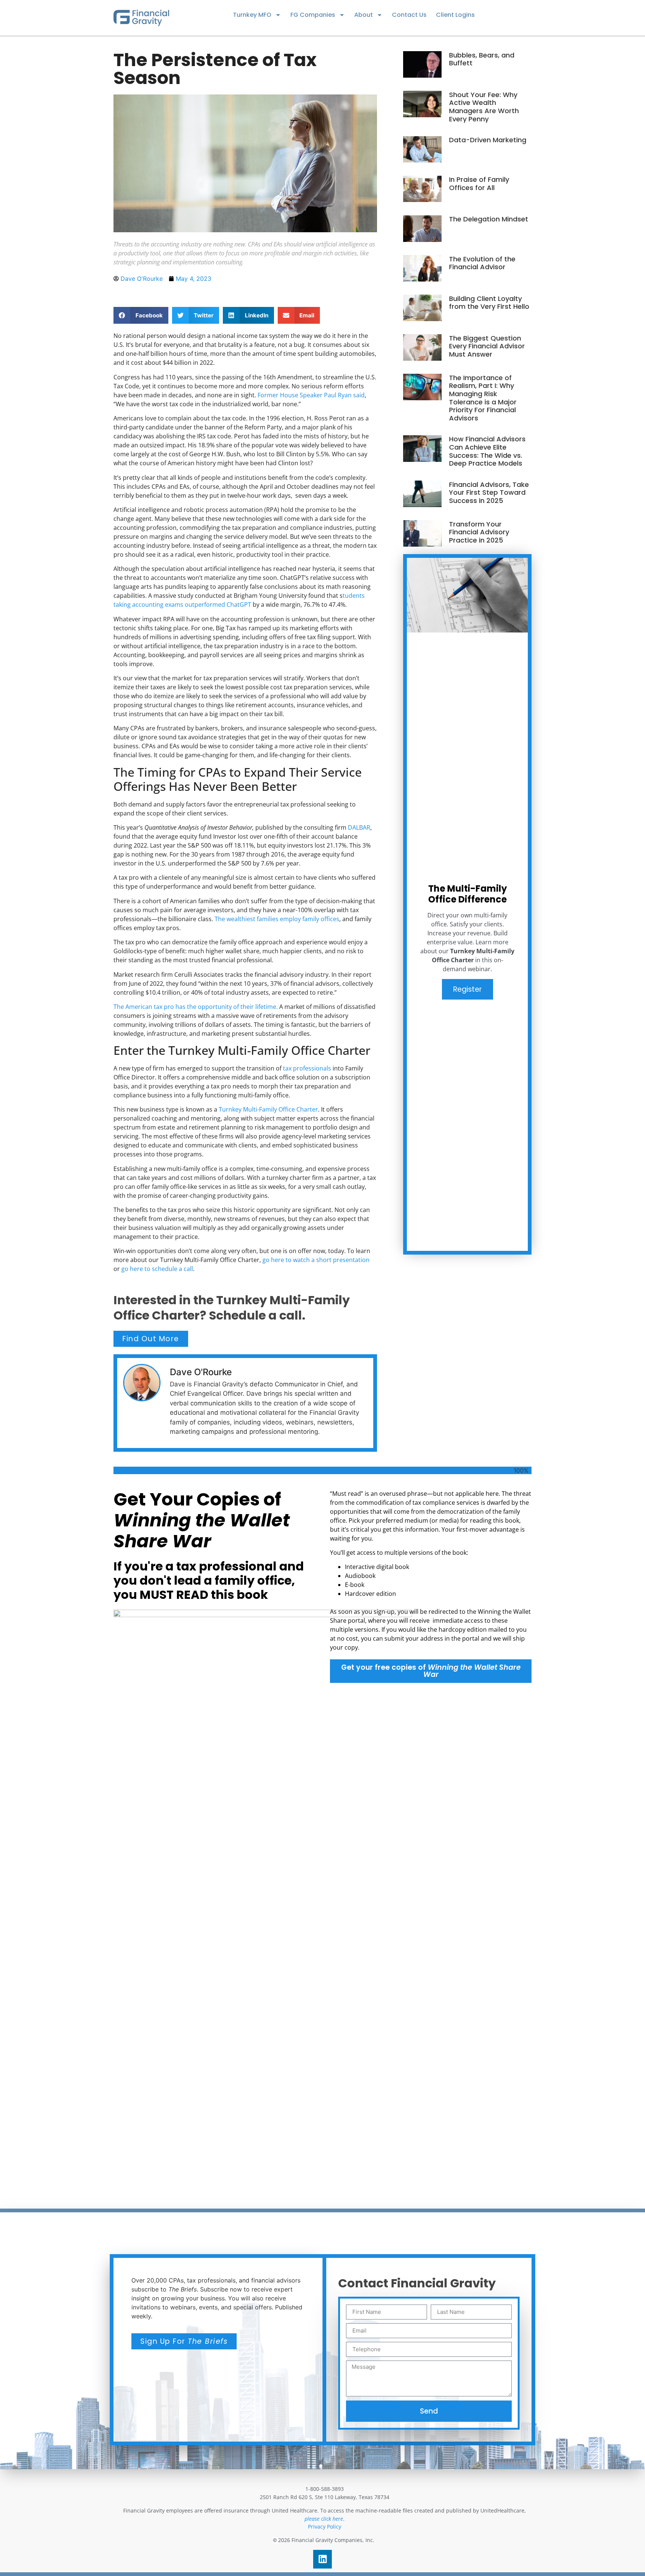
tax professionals (307, 1068)
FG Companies (313, 15)
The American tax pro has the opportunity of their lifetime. (196, 1007)
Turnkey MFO (252, 15)
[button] (141, 315)
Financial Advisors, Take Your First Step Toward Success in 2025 (489, 492)
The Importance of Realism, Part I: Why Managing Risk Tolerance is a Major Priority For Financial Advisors (483, 398)
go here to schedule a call (157, 1269)
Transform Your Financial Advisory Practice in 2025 (479, 532)
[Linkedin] (322, 2559)
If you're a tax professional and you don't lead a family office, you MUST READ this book (209, 1581)
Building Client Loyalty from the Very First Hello (489, 303)
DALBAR (359, 827)
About (364, 15)
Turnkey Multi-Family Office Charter (268, 1109)
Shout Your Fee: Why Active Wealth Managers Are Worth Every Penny (484, 107)
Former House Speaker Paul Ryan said (311, 395)
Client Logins (455, 15)
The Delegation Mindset (489, 219)
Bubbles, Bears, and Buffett (482, 59)
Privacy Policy (325, 2527)
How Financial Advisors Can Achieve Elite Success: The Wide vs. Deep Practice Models (487, 451)
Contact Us (409, 15)
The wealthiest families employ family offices (277, 919)
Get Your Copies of (202, 1520)
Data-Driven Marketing (488, 140)
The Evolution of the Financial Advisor (482, 263)
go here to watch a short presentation (316, 1260)
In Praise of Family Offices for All (479, 184)
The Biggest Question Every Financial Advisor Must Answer (487, 346)
